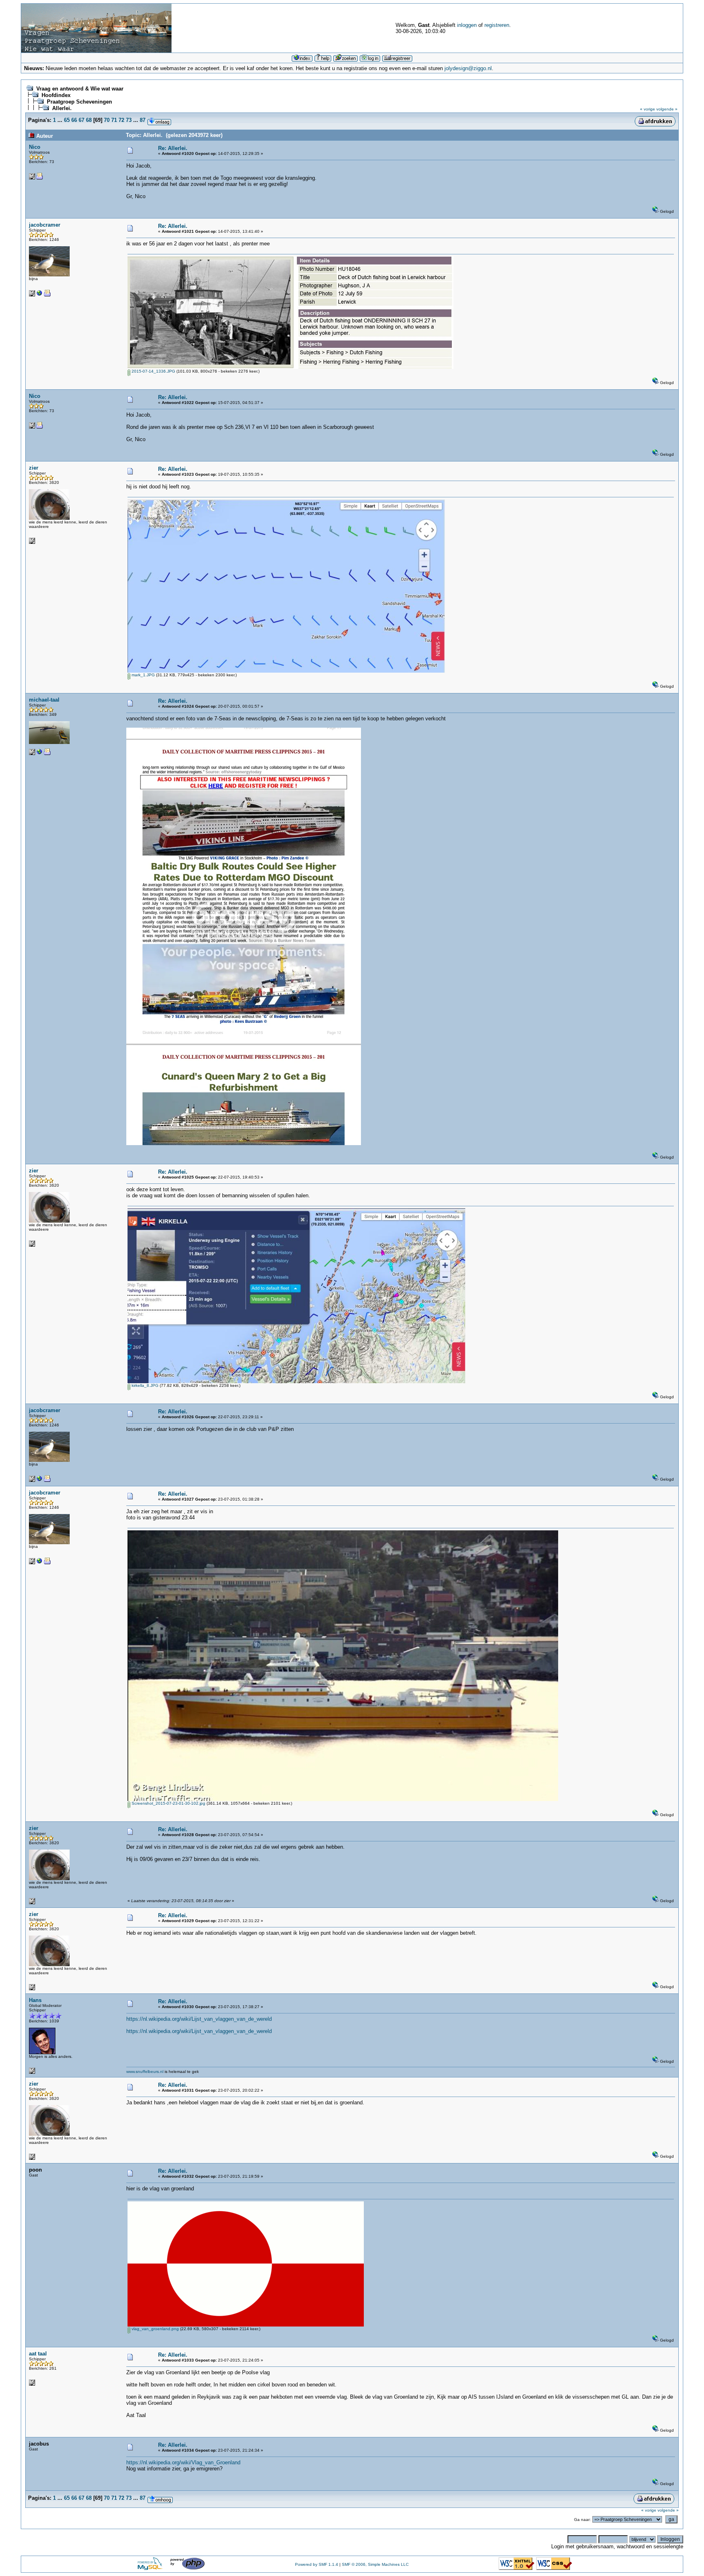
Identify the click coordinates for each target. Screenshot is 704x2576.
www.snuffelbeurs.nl (145, 2072)
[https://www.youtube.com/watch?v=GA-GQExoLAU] (40, 295)
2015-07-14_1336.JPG (153, 371)
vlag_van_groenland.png (155, 2329)
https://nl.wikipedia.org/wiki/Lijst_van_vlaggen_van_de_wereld (199, 2019)
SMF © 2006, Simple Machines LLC (375, 2564)
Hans (35, 2000)
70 (107, 120)
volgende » (667, 109)
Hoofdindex (56, 95)
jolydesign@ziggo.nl (468, 68)
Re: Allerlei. (173, 148)
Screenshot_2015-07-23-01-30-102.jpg (168, 1803)
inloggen (467, 25)
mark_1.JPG (143, 675)
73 (129, 120)
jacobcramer (45, 225)
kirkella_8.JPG (144, 1385)
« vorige (648, 109)
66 (74, 120)
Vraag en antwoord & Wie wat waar (80, 89)
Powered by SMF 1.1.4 (317, 2564)
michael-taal (44, 700)
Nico (35, 147)
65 (67, 120)
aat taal (38, 2354)
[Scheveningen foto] (40, 754)
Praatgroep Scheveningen (79, 102)
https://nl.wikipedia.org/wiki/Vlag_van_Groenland (183, 2462)
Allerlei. (62, 108)
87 (143, 120)
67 (81, 120)
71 (114, 120)
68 (89, 120)
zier (34, 468)
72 (121, 120)
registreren (497, 25)
